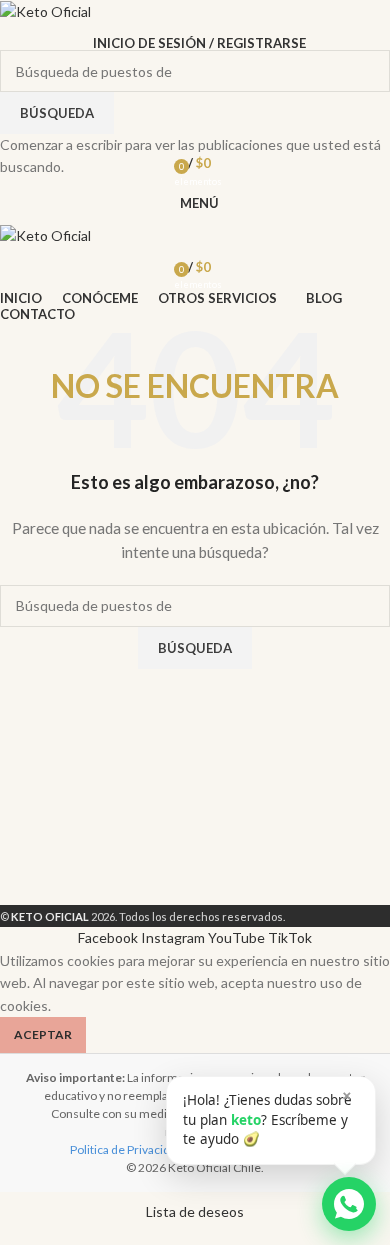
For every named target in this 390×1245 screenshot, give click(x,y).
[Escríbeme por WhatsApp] (349, 1204)
